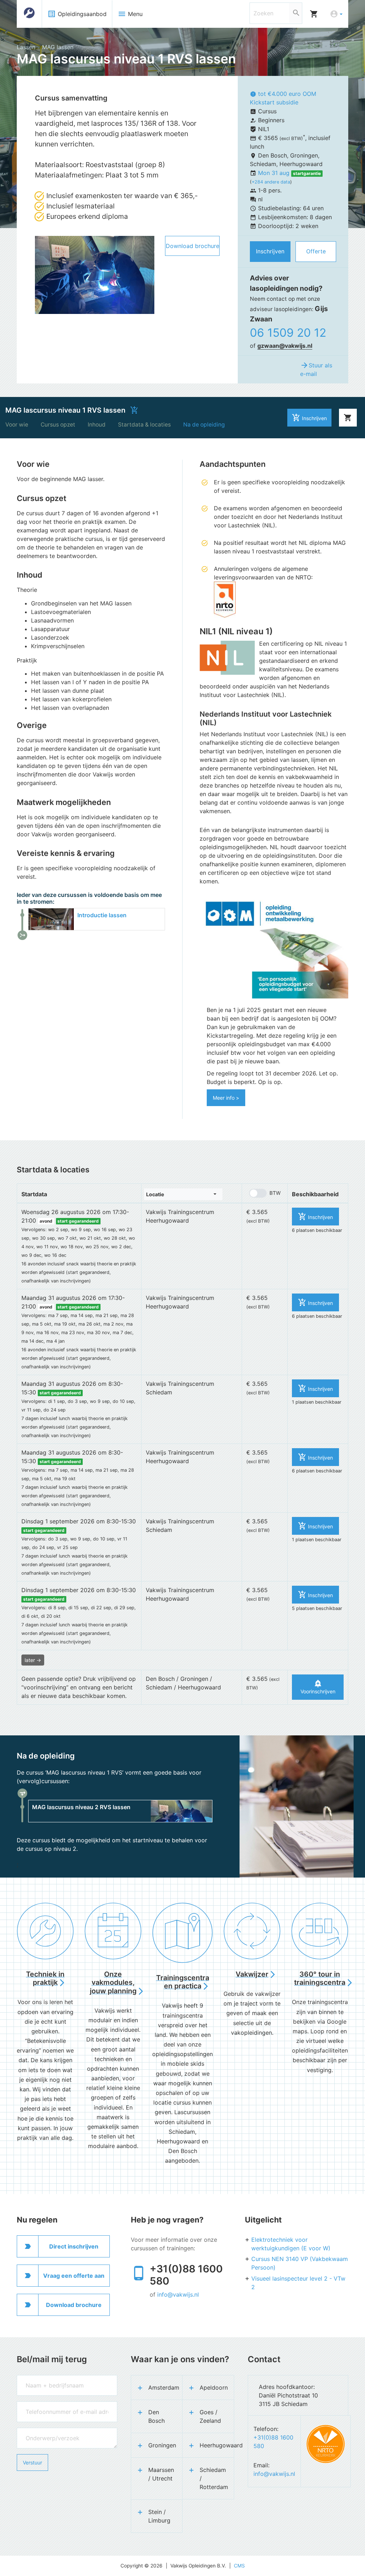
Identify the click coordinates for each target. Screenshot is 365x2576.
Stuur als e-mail (316, 369)
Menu (130, 14)
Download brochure (192, 246)
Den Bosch (156, 2416)
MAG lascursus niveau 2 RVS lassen (81, 1807)
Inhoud (97, 425)
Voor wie (17, 425)
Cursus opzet (58, 425)
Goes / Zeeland (210, 2416)
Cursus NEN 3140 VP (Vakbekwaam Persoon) (300, 2263)
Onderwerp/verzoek (40, 2431)
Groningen (162, 2445)
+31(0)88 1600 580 (186, 2275)
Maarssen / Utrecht (161, 2474)
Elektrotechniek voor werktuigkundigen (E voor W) (291, 2244)
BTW (275, 1193)
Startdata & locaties (144, 425)
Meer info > (226, 1098)
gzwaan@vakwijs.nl (285, 346)
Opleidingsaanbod (77, 14)
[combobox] (183, 1194)
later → (33, 1660)
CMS (239, 2566)
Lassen (26, 47)
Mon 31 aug (275, 173)
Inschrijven (270, 251)
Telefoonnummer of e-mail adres (53, 2405)
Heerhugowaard (217, 2445)
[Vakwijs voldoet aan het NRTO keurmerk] (326, 2444)
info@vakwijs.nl (178, 2294)
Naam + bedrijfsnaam (41, 2378)
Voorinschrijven (318, 1687)
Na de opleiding (204, 425)
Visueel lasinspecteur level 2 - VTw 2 (298, 2283)
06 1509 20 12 (288, 333)
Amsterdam (164, 2387)
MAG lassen (58, 47)
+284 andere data (271, 182)
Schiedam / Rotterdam (214, 2478)
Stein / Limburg (159, 2516)
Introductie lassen (102, 915)
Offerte (316, 251)
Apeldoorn (214, 2387)
